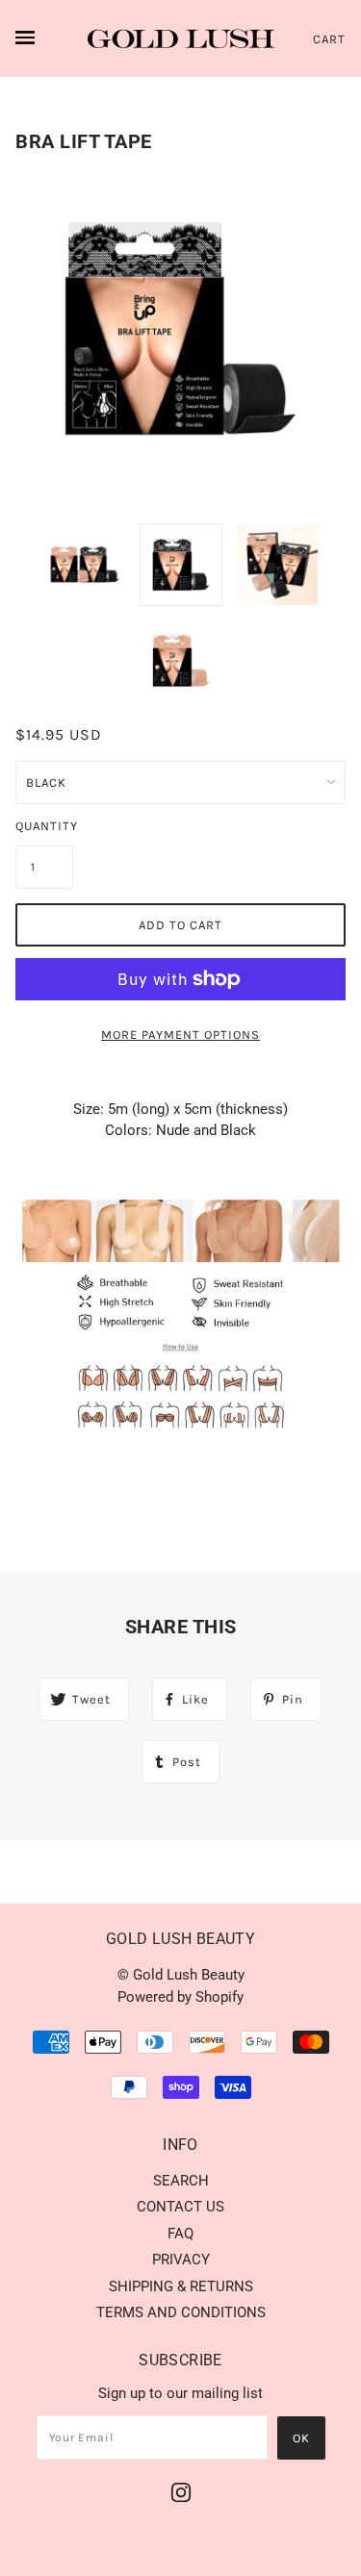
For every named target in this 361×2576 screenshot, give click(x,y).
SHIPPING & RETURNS (181, 2286)
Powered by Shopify (180, 1997)
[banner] (181, 38)
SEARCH (181, 2181)
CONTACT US (180, 2207)
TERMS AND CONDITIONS (181, 2312)
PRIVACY (181, 2260)
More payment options (180, 1035)
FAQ (180, 2234)
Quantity (44, 826)
